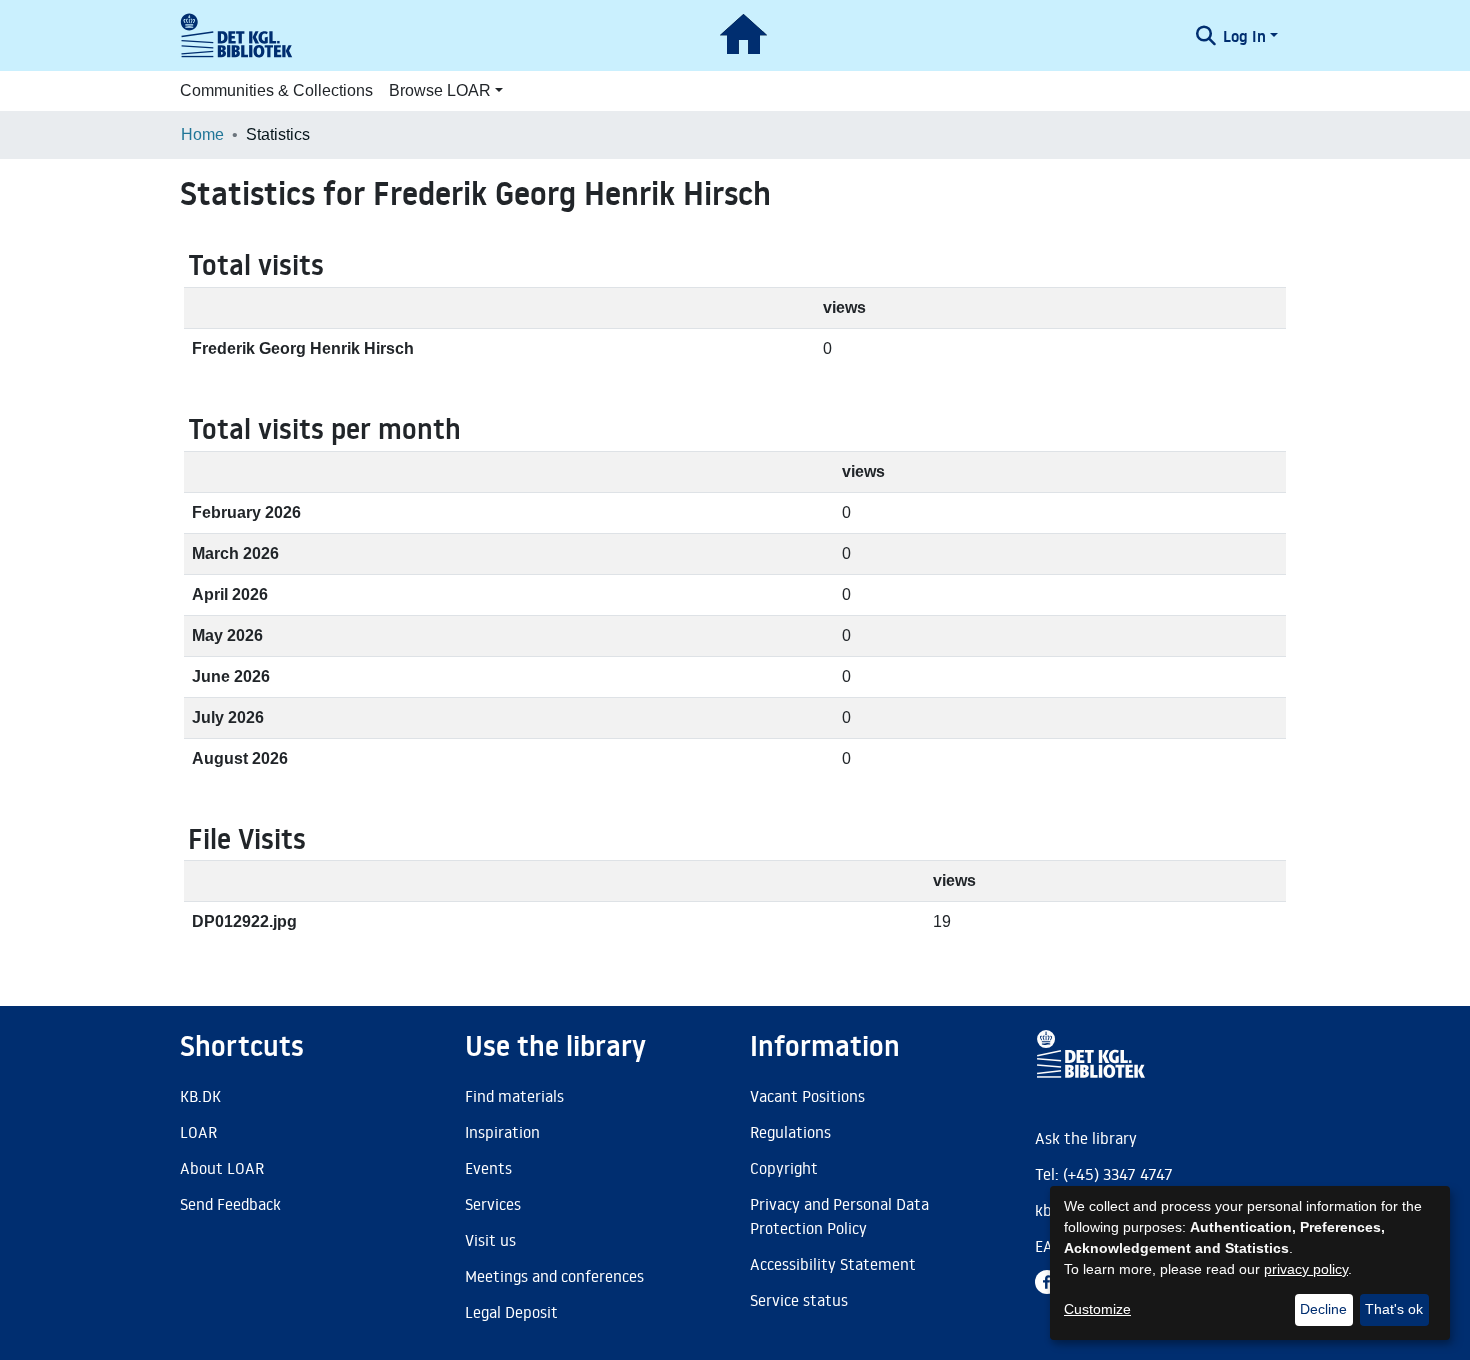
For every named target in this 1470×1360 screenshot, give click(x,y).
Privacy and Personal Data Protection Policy (839, 1216)
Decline (1323, 1309)
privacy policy (1306, 1269)
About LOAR (222, 1168)
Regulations (790, 1132)
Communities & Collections (276, 90)
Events (488, 1168)
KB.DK (200, 1096)
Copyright (784, 1168)
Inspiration (502, 1132)
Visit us (490, 1240)
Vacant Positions (807, 1096)
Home (202, 134)
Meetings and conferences (554, 1276)
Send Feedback (230, 1204)
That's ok (1394, 1309)
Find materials (514, 1096)
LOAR (198, 1132)
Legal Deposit (511, 1312)
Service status (799, 1300)
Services (493, 1204)
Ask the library (1086, 1138)
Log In (1244, 36)
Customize (1097, 1309)
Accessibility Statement (833, 1264)
